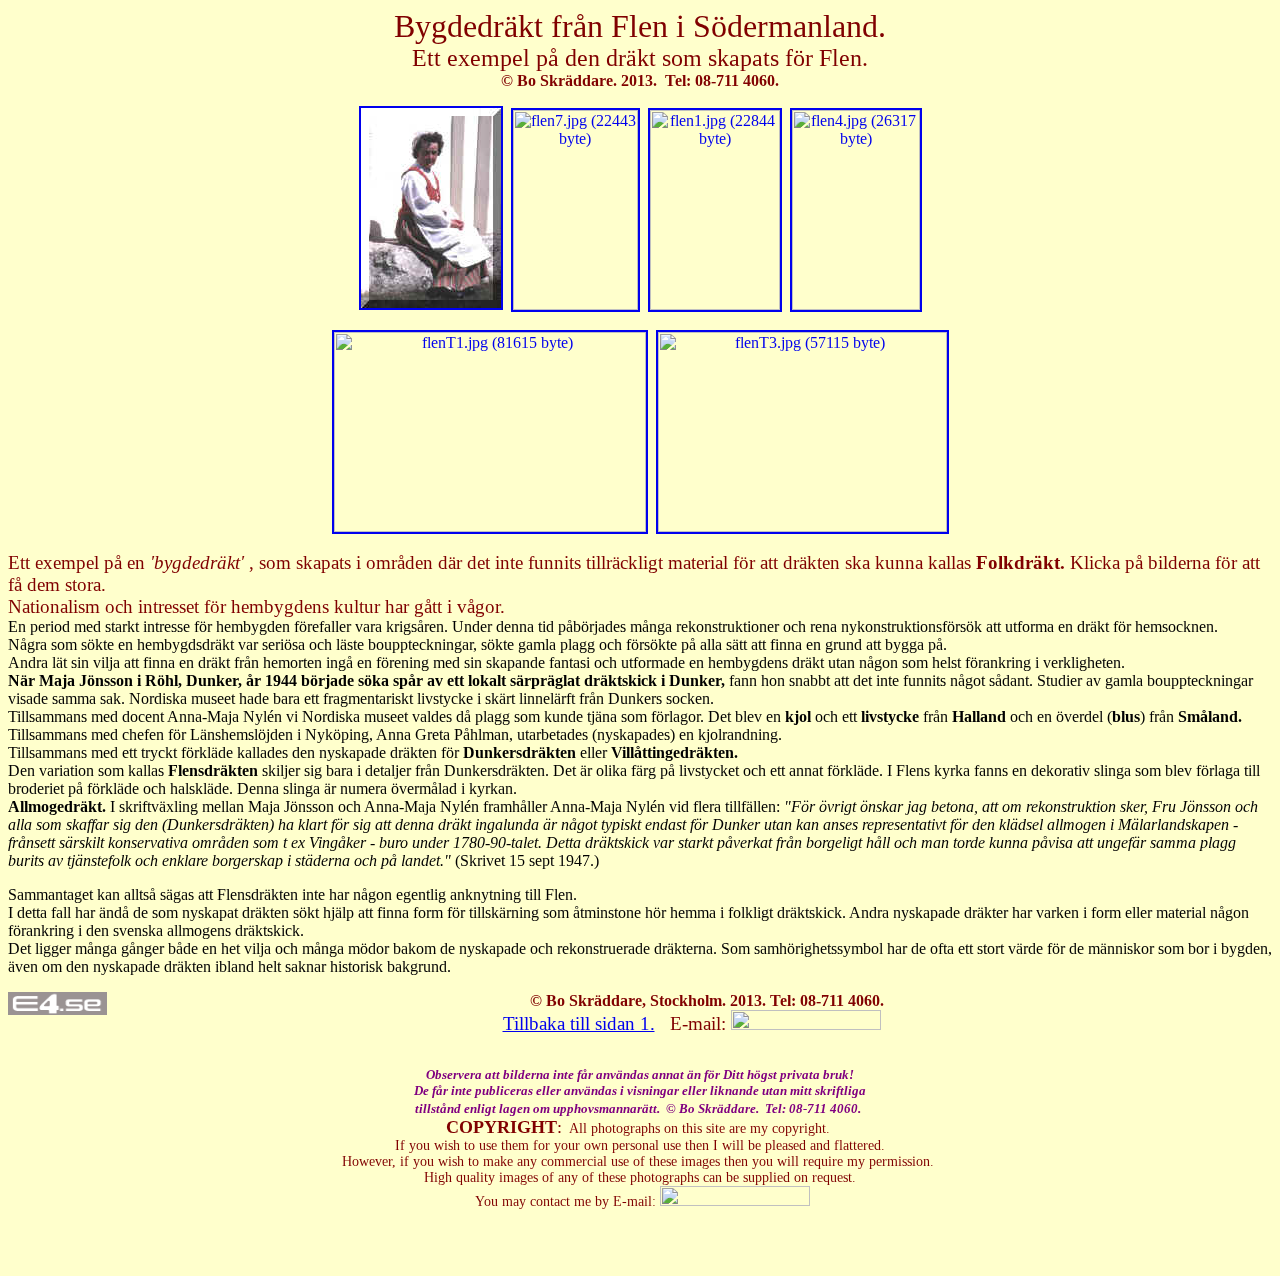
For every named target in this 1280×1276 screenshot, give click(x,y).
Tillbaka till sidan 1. (579, 1023)
